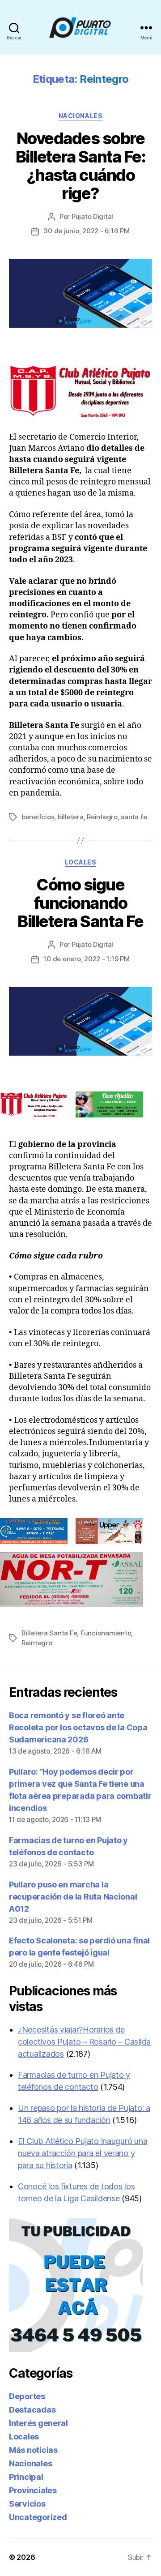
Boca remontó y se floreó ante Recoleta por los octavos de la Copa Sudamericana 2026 (78, 1727)
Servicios (27, 2504)
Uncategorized (38, 2517)
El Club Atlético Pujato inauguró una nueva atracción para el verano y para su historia (83, 2153)
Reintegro (102, 817)
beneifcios (38, 817)
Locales (81, 862)
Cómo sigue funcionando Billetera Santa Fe (80, 903)
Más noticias (33, 2450)
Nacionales (80, 116)
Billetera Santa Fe (49, 1633)
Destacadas (32, 2410)
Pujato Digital (92, 216)
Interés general (38, 2423)
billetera (71, 817)
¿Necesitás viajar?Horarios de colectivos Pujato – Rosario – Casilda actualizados (84, 2042)
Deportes (27, 2396)
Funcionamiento (106, 1633)
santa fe (134, 817)
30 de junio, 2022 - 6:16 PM (86, 231)
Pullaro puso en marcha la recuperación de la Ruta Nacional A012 (73, 1897)
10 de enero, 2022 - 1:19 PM (86, 959)
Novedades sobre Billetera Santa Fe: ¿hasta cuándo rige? (81, 166)
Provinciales (33, 2490)
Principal (26, 2477)
